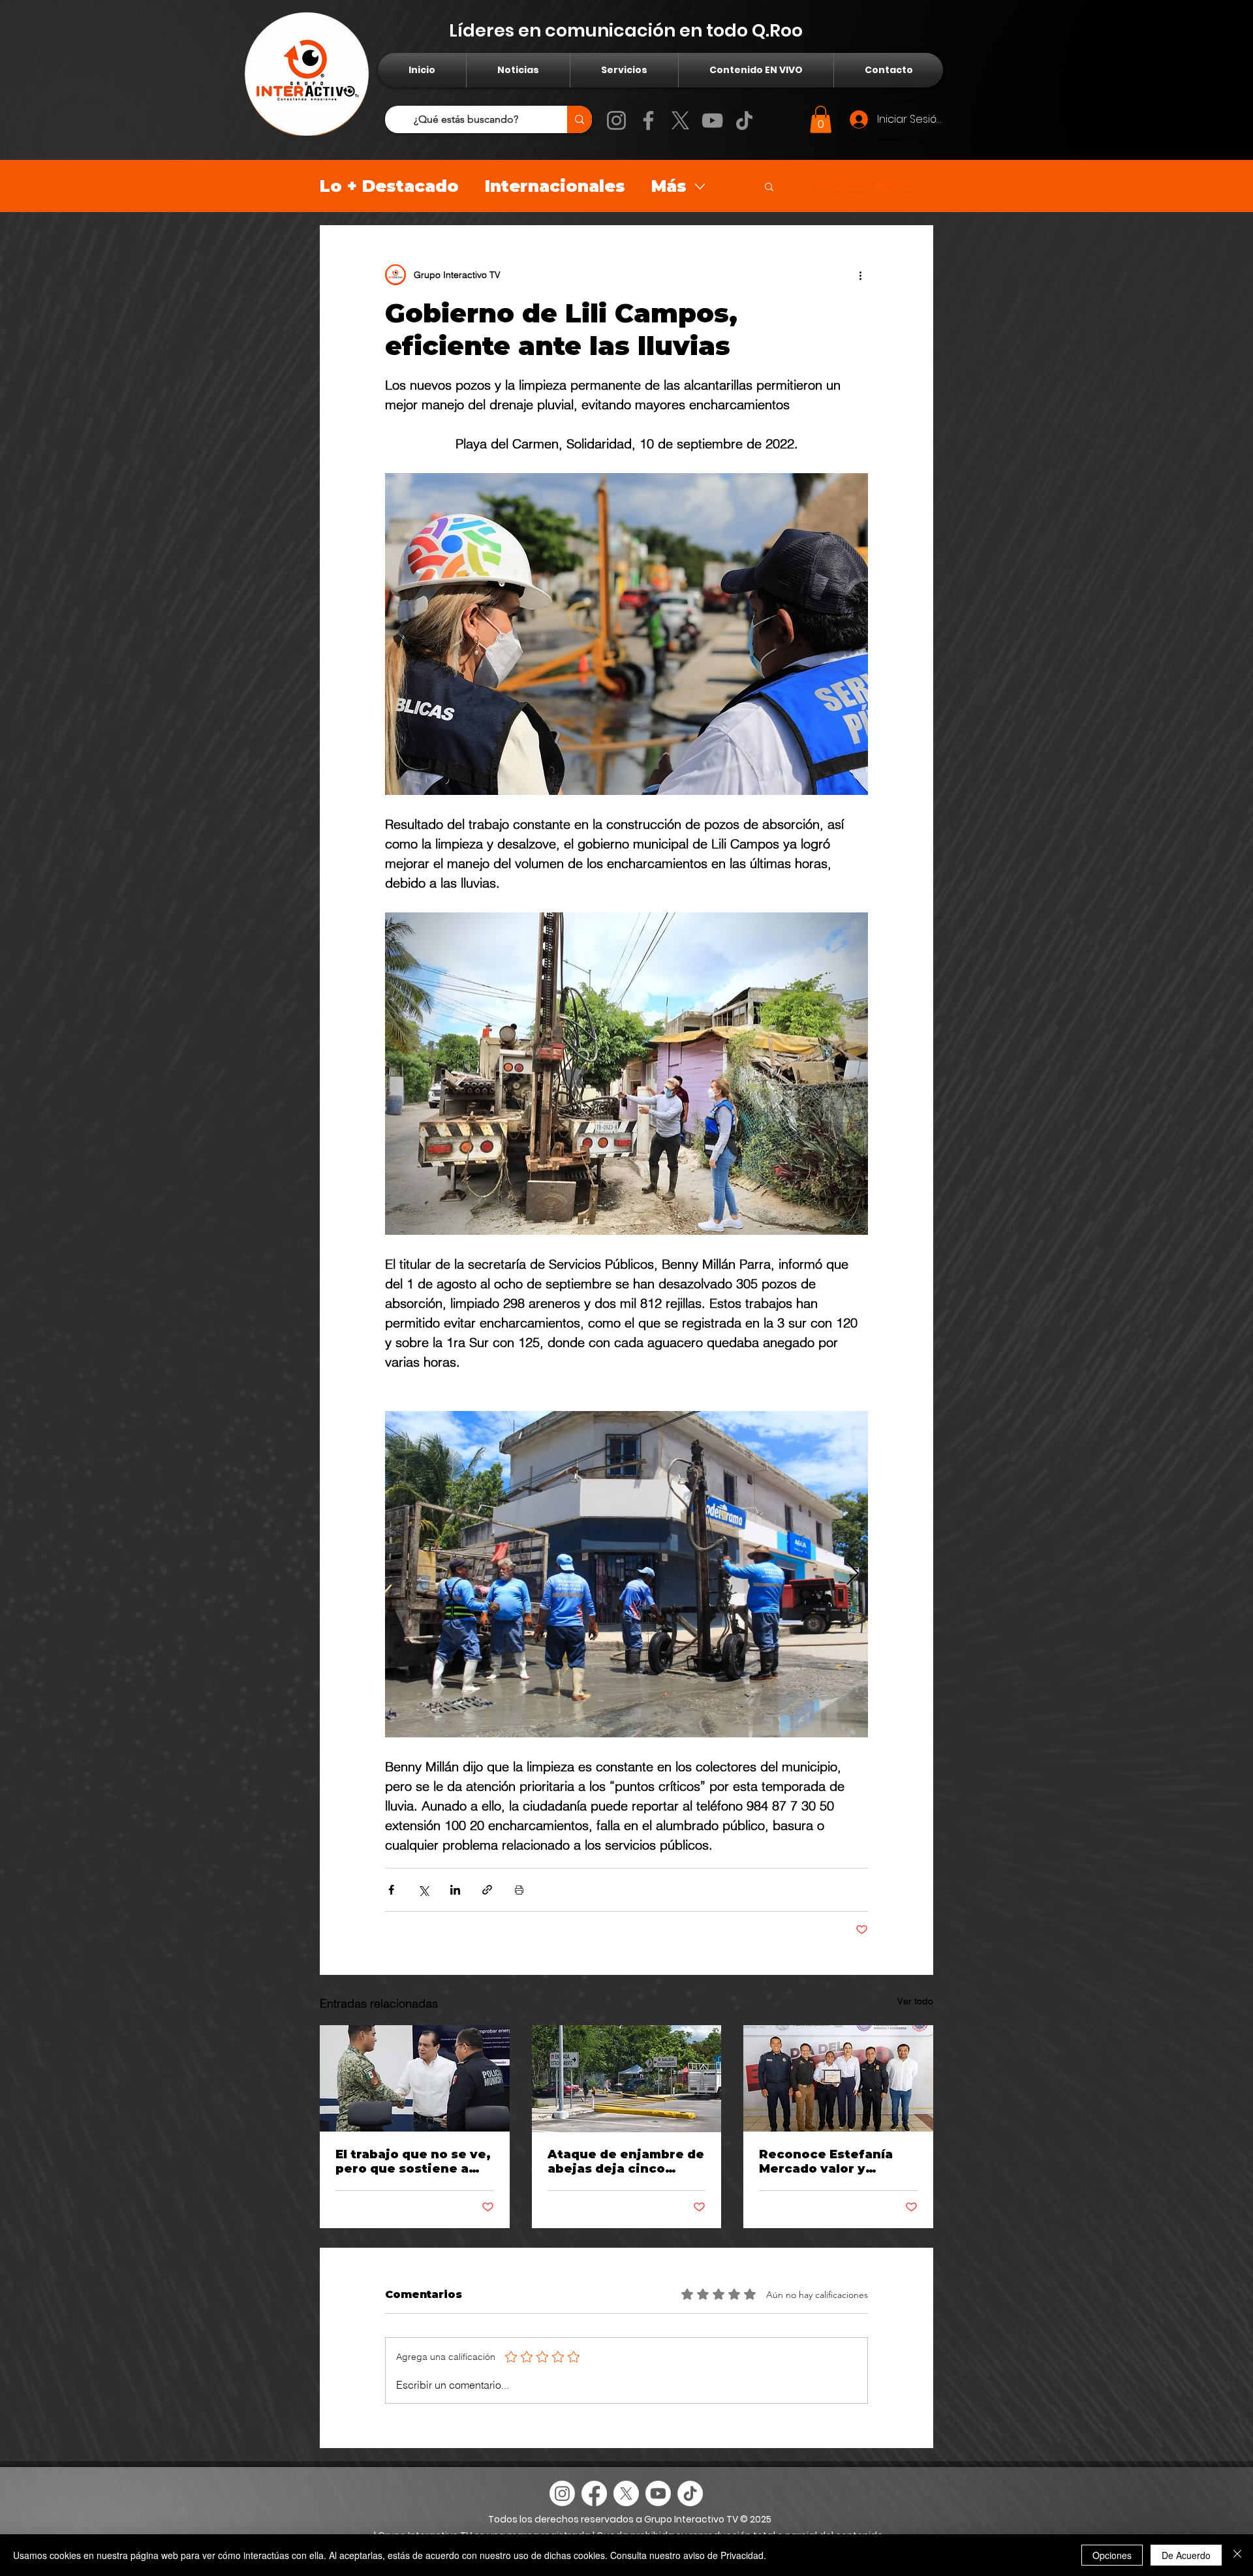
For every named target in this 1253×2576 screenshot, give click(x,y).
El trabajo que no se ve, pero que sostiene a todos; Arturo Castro (413, 2162)
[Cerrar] (1237, 2555)
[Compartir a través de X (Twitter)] (423, 1890)
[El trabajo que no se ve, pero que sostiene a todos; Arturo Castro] (415, 2078)
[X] (680, 120)
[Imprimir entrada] (519, 1890)
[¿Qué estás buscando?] (580, 119)
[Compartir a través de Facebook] (391, 1890)
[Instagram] (616, 120)
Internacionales (555, 186)
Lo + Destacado (389, 186)
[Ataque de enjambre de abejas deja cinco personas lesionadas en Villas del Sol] (627, 2079)
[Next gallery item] (853, 1574)
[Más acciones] (860, 275)
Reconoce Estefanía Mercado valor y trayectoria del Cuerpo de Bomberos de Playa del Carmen (835, 2162)
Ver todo (915, 2001)
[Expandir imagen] (626, 1574)
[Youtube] (658, 2493)
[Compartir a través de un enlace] (487, 1890)
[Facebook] (648, 120)
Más (669, 186)
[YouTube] (712, 120)
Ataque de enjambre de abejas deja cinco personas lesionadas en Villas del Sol (626, 2162)
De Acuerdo (1186, 2555)
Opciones (1112, 2555)
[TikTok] (744, 120)
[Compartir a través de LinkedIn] (455, 1890)
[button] (821, 119)
